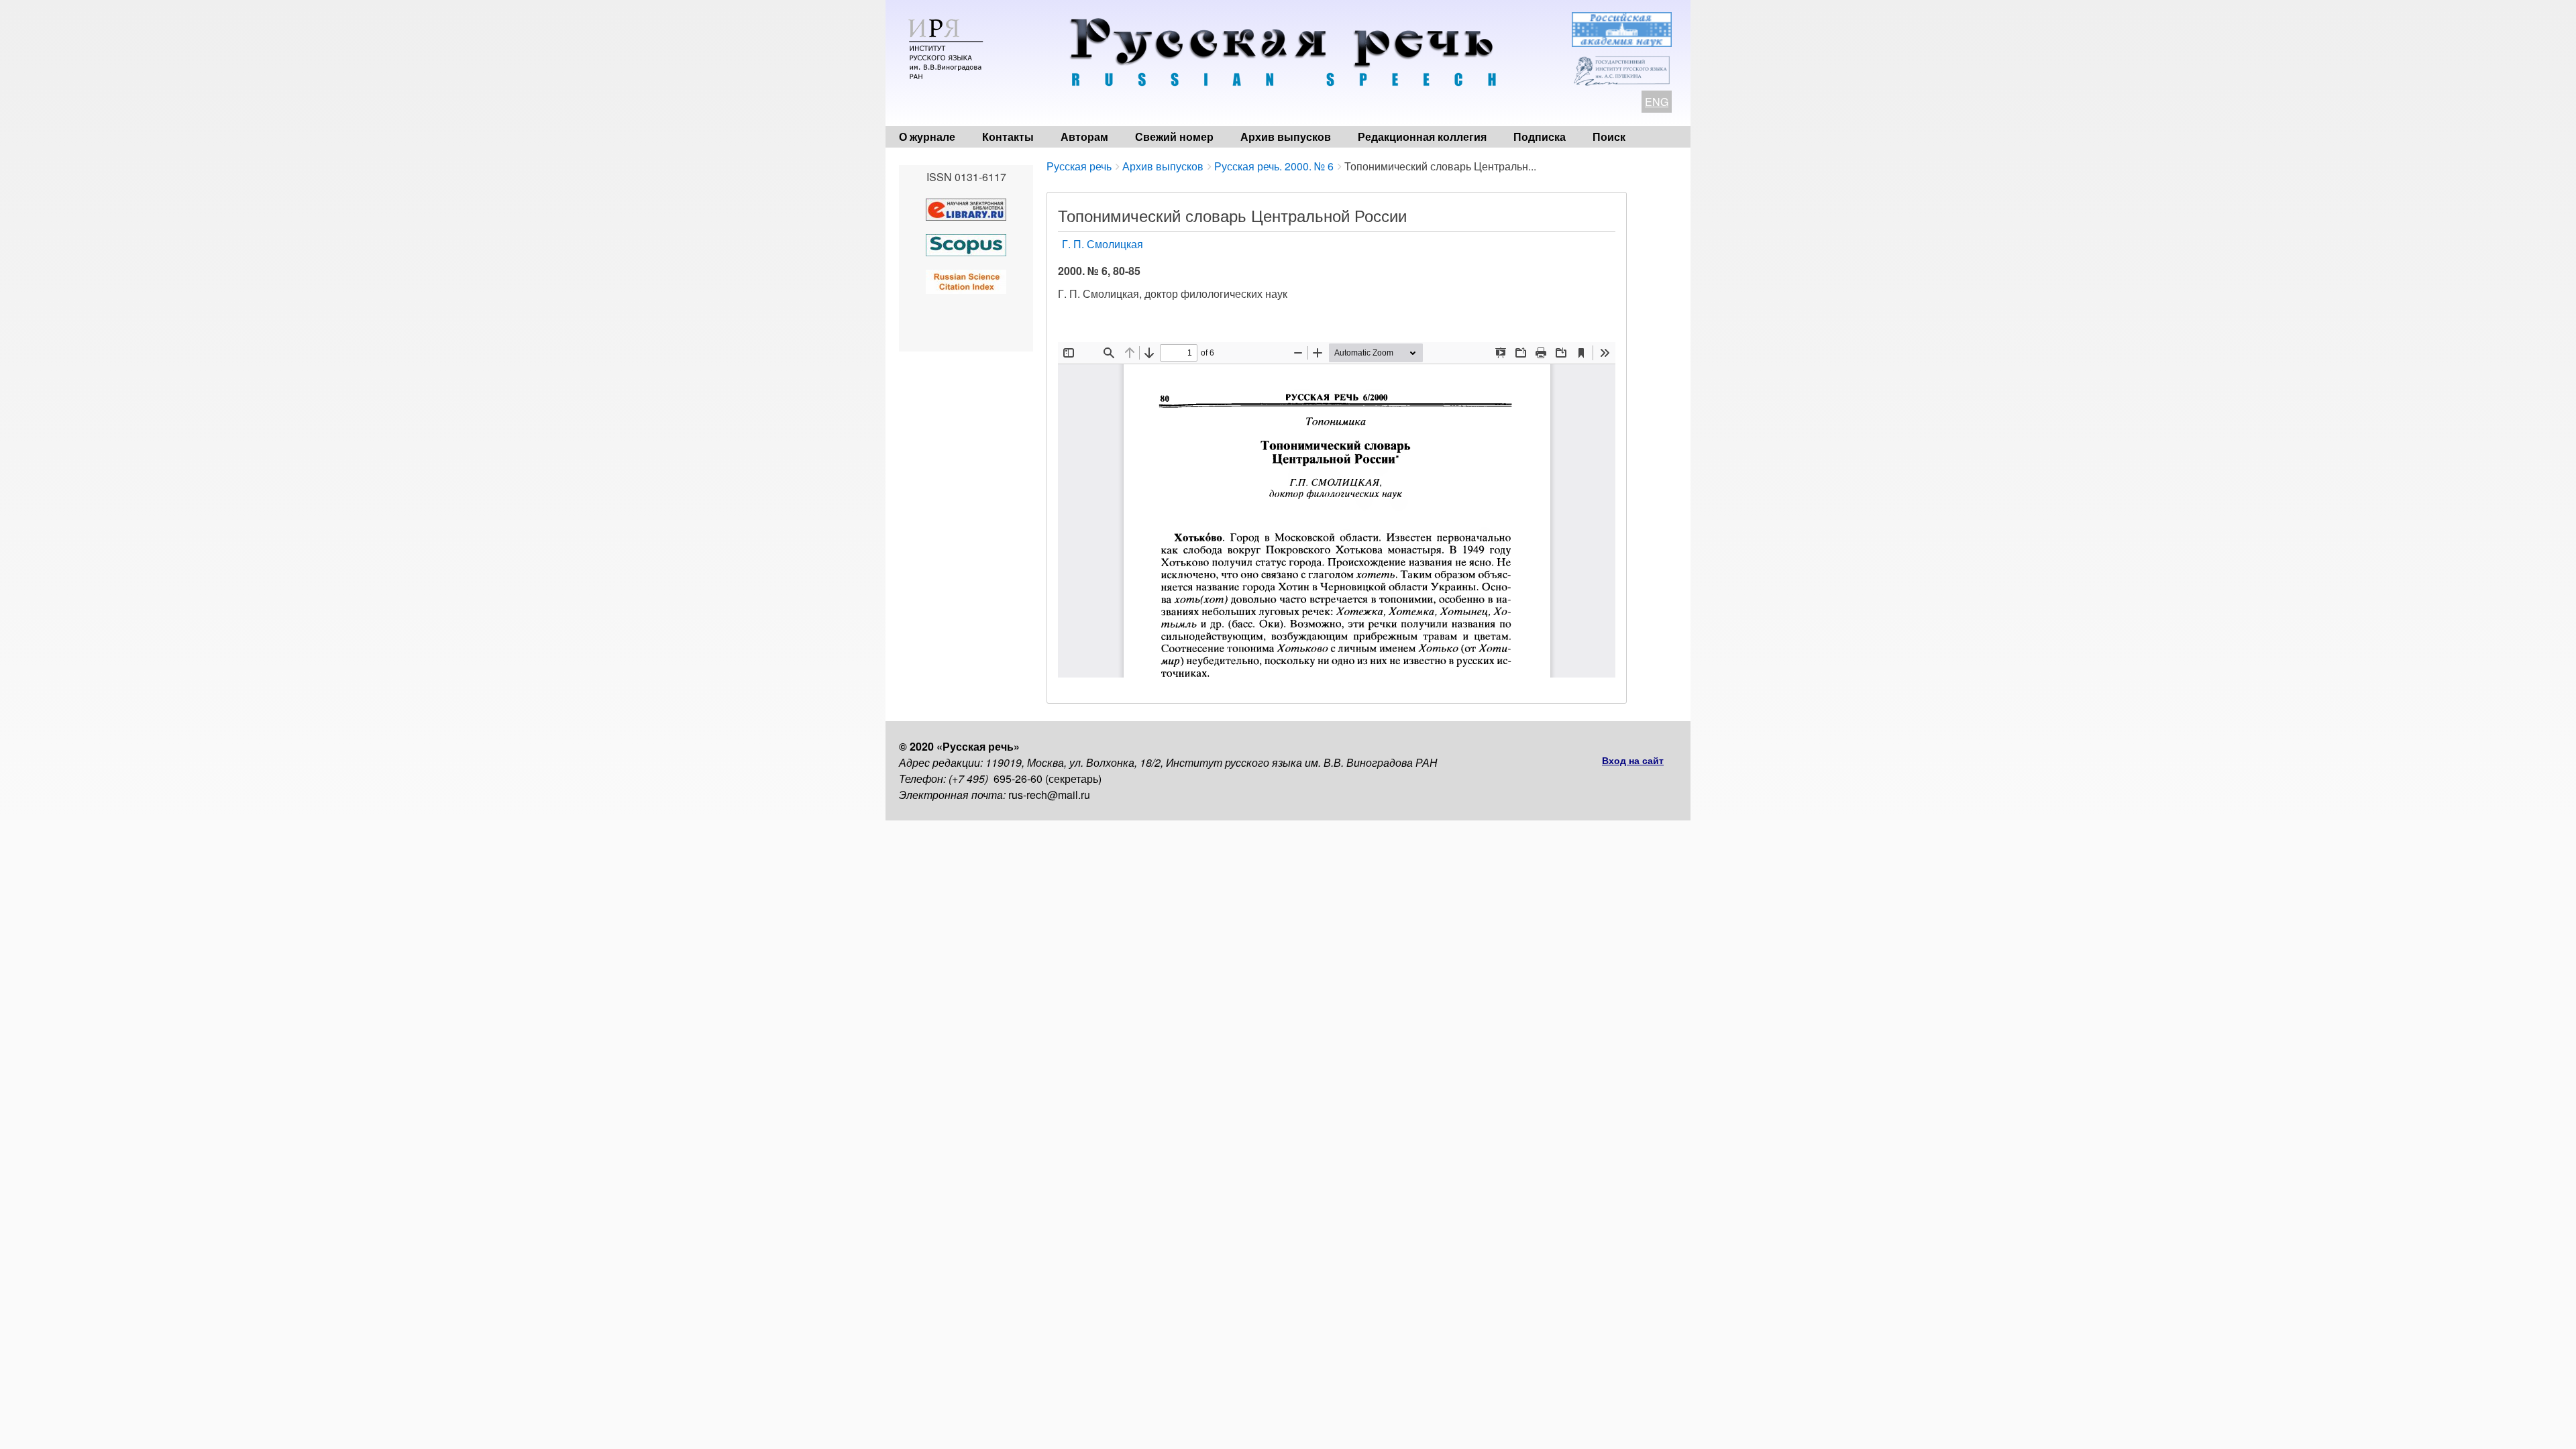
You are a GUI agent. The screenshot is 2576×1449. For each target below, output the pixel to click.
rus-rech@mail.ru (1049, 795)
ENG (1657, 102)
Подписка (1540, 137)
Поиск (1609, 137)
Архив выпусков (1286, 137)
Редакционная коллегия (1422, 137)
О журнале (927, 137)
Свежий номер (1174, 137)
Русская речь (1079, 166)
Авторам (1084, 137)
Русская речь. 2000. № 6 (1274, 166)
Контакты (1008, 137)
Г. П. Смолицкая (1103, 244)
